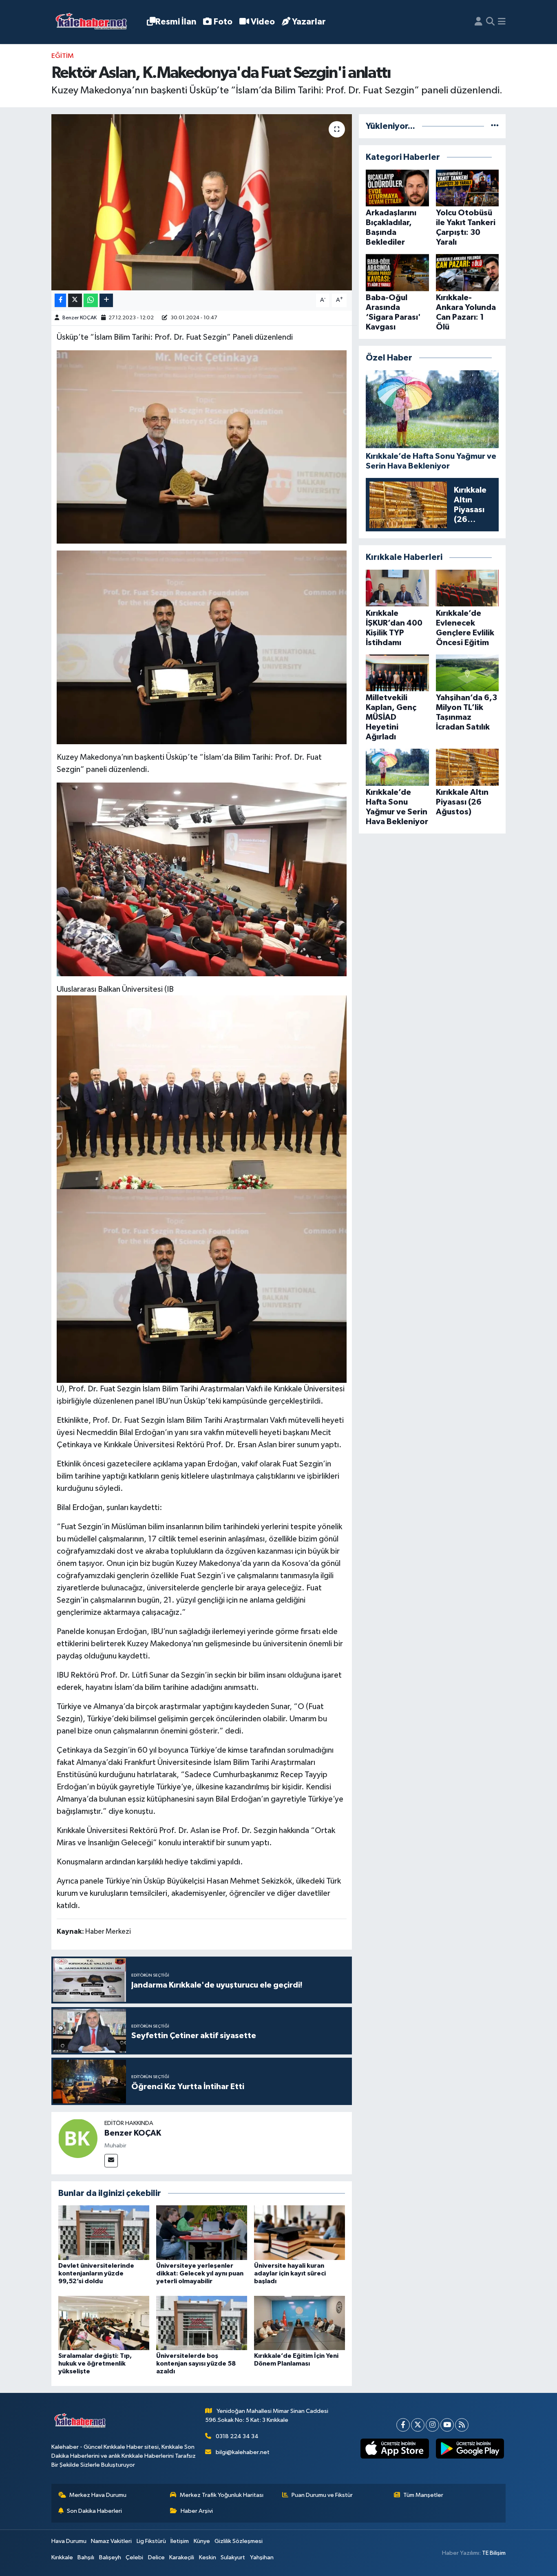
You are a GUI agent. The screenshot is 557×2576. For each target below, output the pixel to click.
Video (263, 22)
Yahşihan (262, 2557)
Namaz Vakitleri (111, 2541)
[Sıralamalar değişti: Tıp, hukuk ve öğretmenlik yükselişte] (104, 2323)
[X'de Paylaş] (75, 300)
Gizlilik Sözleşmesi (239, 2541)
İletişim (180, 2541)
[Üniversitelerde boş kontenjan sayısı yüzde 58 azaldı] (202, 2323)
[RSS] (462, 2425)
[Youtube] (447, 2425)
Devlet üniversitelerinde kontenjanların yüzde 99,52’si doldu (96, 2273)
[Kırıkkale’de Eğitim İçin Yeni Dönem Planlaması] (299, 2323)
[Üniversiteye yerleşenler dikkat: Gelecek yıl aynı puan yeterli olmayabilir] (202, 2232)
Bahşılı (86, 2557)
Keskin (208, 2557)
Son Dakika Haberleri (94, 2511)
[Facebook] (403, 2425)
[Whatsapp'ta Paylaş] (91, 300)
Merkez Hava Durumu (98, 2495)
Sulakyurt (233, 2557)
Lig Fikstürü (151, 2541)
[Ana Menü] (502, 22)
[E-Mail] (111, 2161)
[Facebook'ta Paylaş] (60, 300)
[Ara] (490, 22)
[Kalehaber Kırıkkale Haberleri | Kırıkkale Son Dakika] (94, 22)
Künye (202, 2541)
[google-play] (470, 2449)
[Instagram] (432, 2425)
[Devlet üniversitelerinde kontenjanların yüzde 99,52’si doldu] (104, 2232)
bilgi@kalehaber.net (243, 2452)
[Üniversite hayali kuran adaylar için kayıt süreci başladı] (299, 2232)
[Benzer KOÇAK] (78, 2138)
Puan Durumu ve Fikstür (322, 2495)
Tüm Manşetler (423, 2495)
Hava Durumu (69, 2541)
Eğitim (63, 56)
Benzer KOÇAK (80, 318)
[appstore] (395, 2449)
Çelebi (134, 2557)
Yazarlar (309, 22)
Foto (223, 22)
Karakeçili (182, 2557)
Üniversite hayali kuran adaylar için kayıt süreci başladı (290, 2273)
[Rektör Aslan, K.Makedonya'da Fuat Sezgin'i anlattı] (202, 202)
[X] (418, 2425)
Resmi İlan (176, 22)
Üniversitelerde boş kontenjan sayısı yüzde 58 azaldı (196, 2364)
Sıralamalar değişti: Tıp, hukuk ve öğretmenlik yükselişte (95, 2364)
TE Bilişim (494, 2553)
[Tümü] (495, 126)
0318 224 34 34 (237, 2436)
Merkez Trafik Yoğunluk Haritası (222, 2495)
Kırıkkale (62, 2557)
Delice (156, 2557)
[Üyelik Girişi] (479, 22)
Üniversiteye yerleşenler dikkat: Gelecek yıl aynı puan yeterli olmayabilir (200, 2273)
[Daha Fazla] (106, 300)
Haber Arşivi (197, 2511)
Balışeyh (110, 2557)
